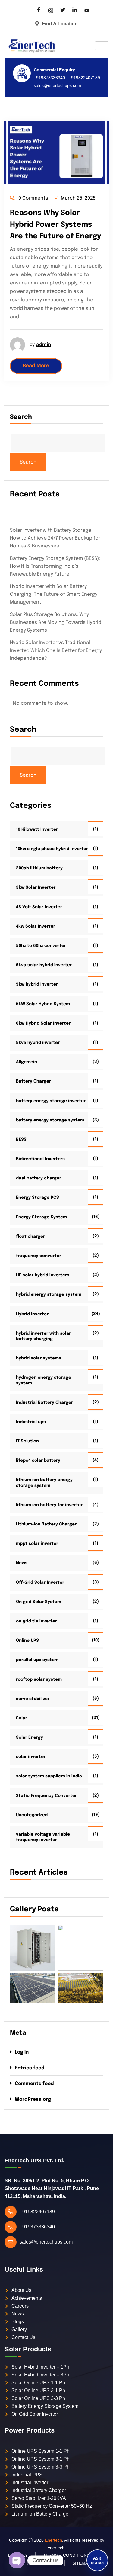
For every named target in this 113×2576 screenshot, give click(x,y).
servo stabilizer (33, 1699)
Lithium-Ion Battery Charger (46, 1524)
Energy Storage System (41, 1217)
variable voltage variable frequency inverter (43, 1837)
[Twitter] (63, 11)
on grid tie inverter (36, 1621)
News (22, 1563)
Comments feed (34, 2084)
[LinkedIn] (75, 11)
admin (44, 345)
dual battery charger (39, 1178)
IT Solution (27, 1441)
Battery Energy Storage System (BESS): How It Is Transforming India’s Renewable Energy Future (55, 566)
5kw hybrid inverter (37, 984)
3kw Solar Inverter (36, 887)
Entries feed (30, 2068)
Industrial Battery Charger (44, 1403)
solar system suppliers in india (49, 1776)
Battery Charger (33, 1081)
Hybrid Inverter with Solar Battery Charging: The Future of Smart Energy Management (54, 594)
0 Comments (33, 198)
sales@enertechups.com (57, 85)
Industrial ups (31, 1422)
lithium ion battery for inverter (49, 1505)
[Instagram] (51, 11)
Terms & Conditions (66, 2555)
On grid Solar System (39, 1602)
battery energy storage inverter (51, 1101)
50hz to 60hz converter (41, 946)
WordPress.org (33, 2099)
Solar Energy (30, 1737)
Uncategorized (32, 1815)
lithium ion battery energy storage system (44, 1483)
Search (21, 417)
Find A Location (60, 24)
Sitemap (82, 2563)
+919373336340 (49, 78)
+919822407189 (84, 78)
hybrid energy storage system (49, 1294)
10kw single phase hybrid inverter (52, 849)
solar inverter (31, 1757)
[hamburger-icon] (102, 46)
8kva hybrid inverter (38, 1043)
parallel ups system (37, 1660)
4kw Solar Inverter (36, 926)
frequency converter (39, 1256)
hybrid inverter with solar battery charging (43, 1336)
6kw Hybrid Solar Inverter (43, 1023)
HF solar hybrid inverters (43, 1275)
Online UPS (27, 1641)
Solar (22, 1718)
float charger (30, 1237)
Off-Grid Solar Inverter (40, 1583)
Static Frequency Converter (46, 1796)
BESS (21, 1140)
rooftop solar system (39, 1679)
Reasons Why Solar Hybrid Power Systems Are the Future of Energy (55, 225)
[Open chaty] (17, 2560)
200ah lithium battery (39, 868)
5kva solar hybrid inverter (44, 965)
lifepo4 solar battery (38, 1461)
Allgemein (27, 1062)
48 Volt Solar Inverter (39, 907)
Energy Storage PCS (38, 1198)
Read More (36, 366)
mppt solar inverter (37, 1544)
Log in (22, 2052)
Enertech (53, 2540)
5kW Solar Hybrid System (43, 1004)
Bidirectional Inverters (40, 1159)
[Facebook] (39, 11)
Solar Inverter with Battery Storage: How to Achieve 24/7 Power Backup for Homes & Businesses (55, 538)
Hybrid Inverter (32, 1314)
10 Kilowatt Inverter (37, 829)
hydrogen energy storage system (44, 1380)
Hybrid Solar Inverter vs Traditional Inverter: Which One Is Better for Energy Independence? (56, 651)
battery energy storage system (50, 1120)
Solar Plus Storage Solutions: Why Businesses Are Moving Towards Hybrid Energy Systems (56, 622)
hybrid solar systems (39, 1358)
